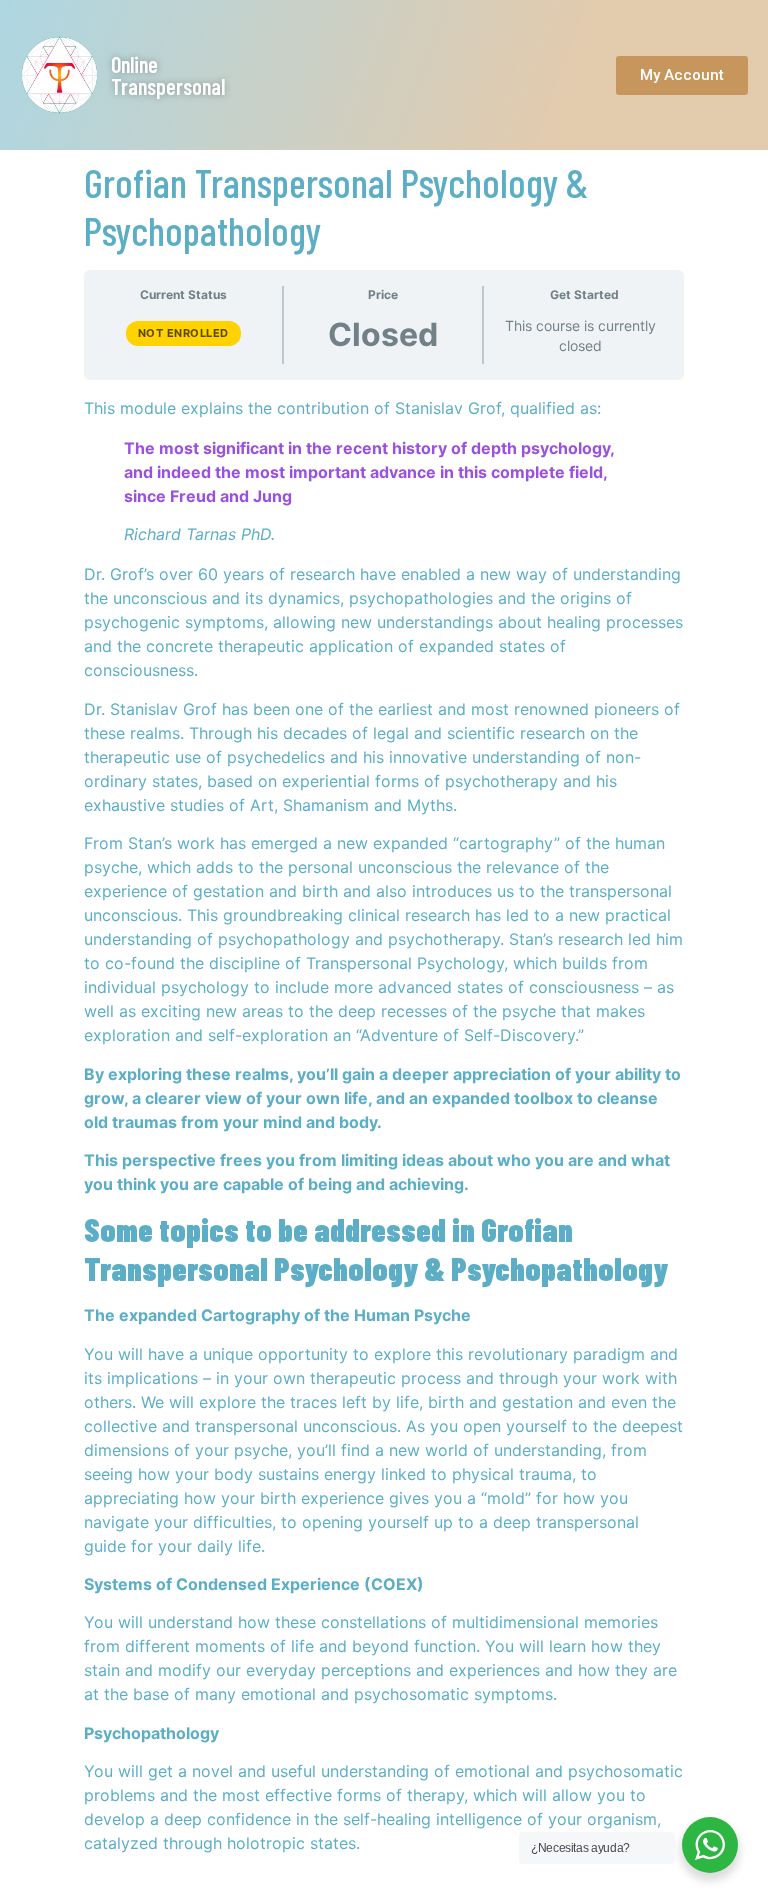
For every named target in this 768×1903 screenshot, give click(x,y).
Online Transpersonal (168, 75)
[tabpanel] (384, 1125)
